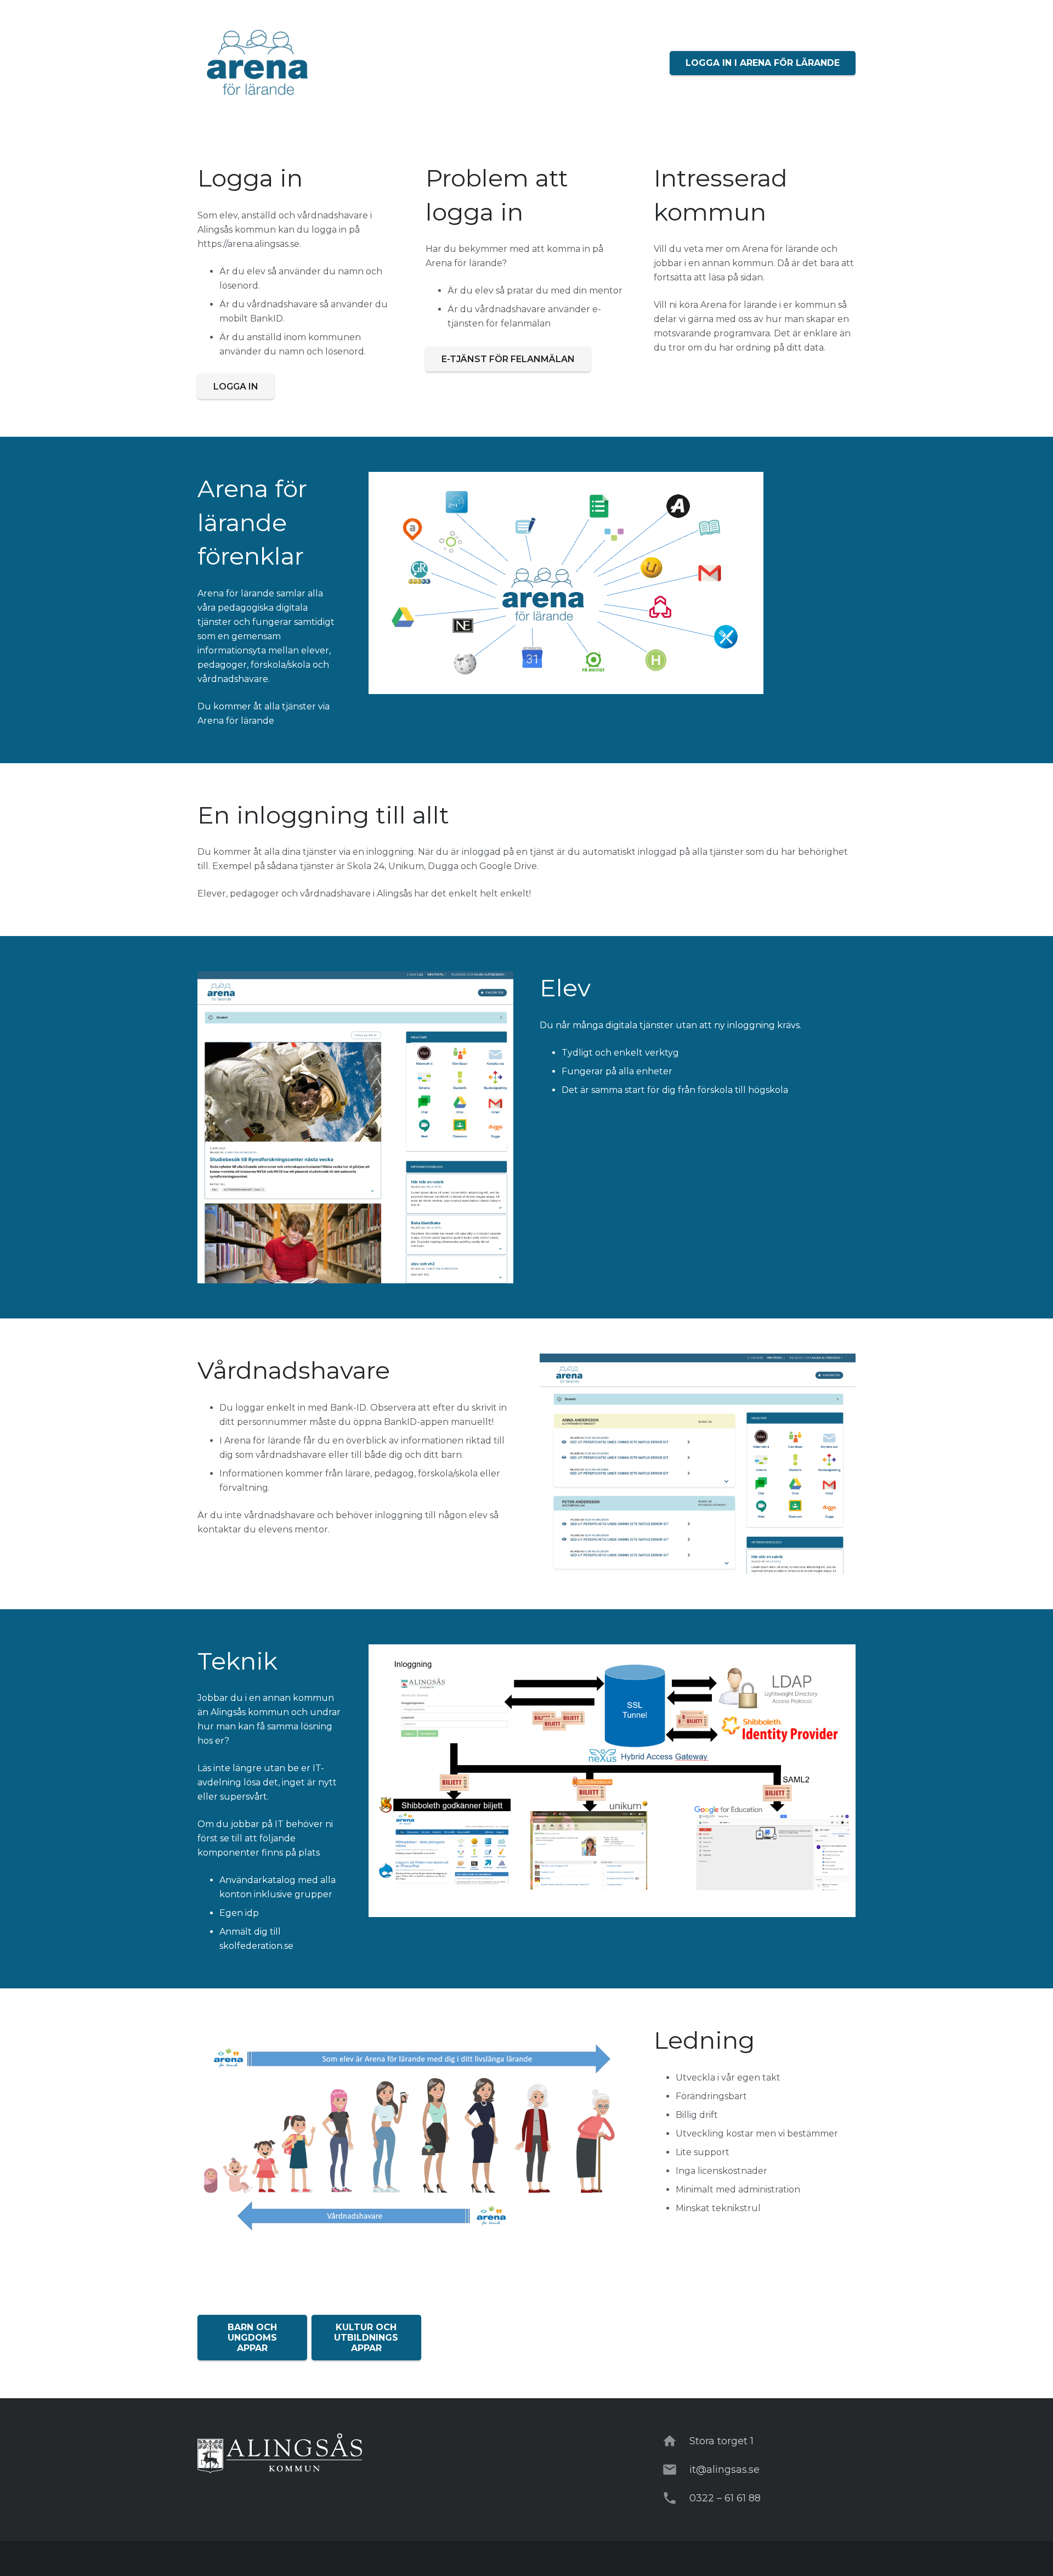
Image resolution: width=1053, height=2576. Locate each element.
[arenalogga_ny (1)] (258, 63)
